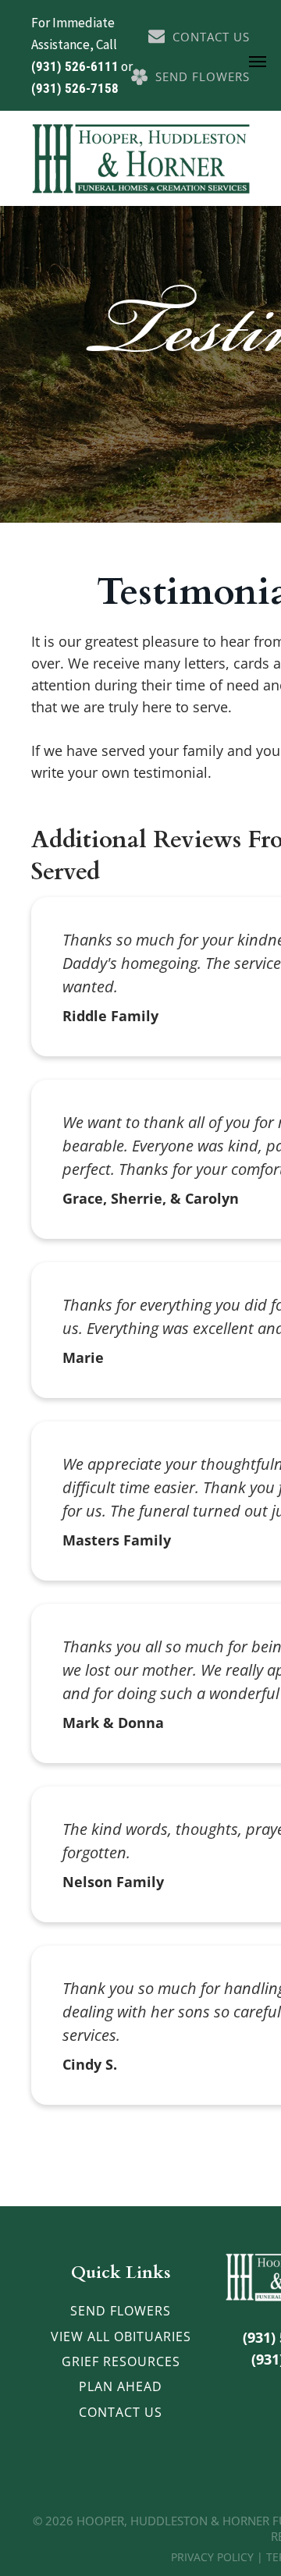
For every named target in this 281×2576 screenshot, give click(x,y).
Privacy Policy (212, 2557)
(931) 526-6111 (75, 66)
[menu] (258, 62)
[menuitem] (121, 2311)
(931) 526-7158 (75, 88)
